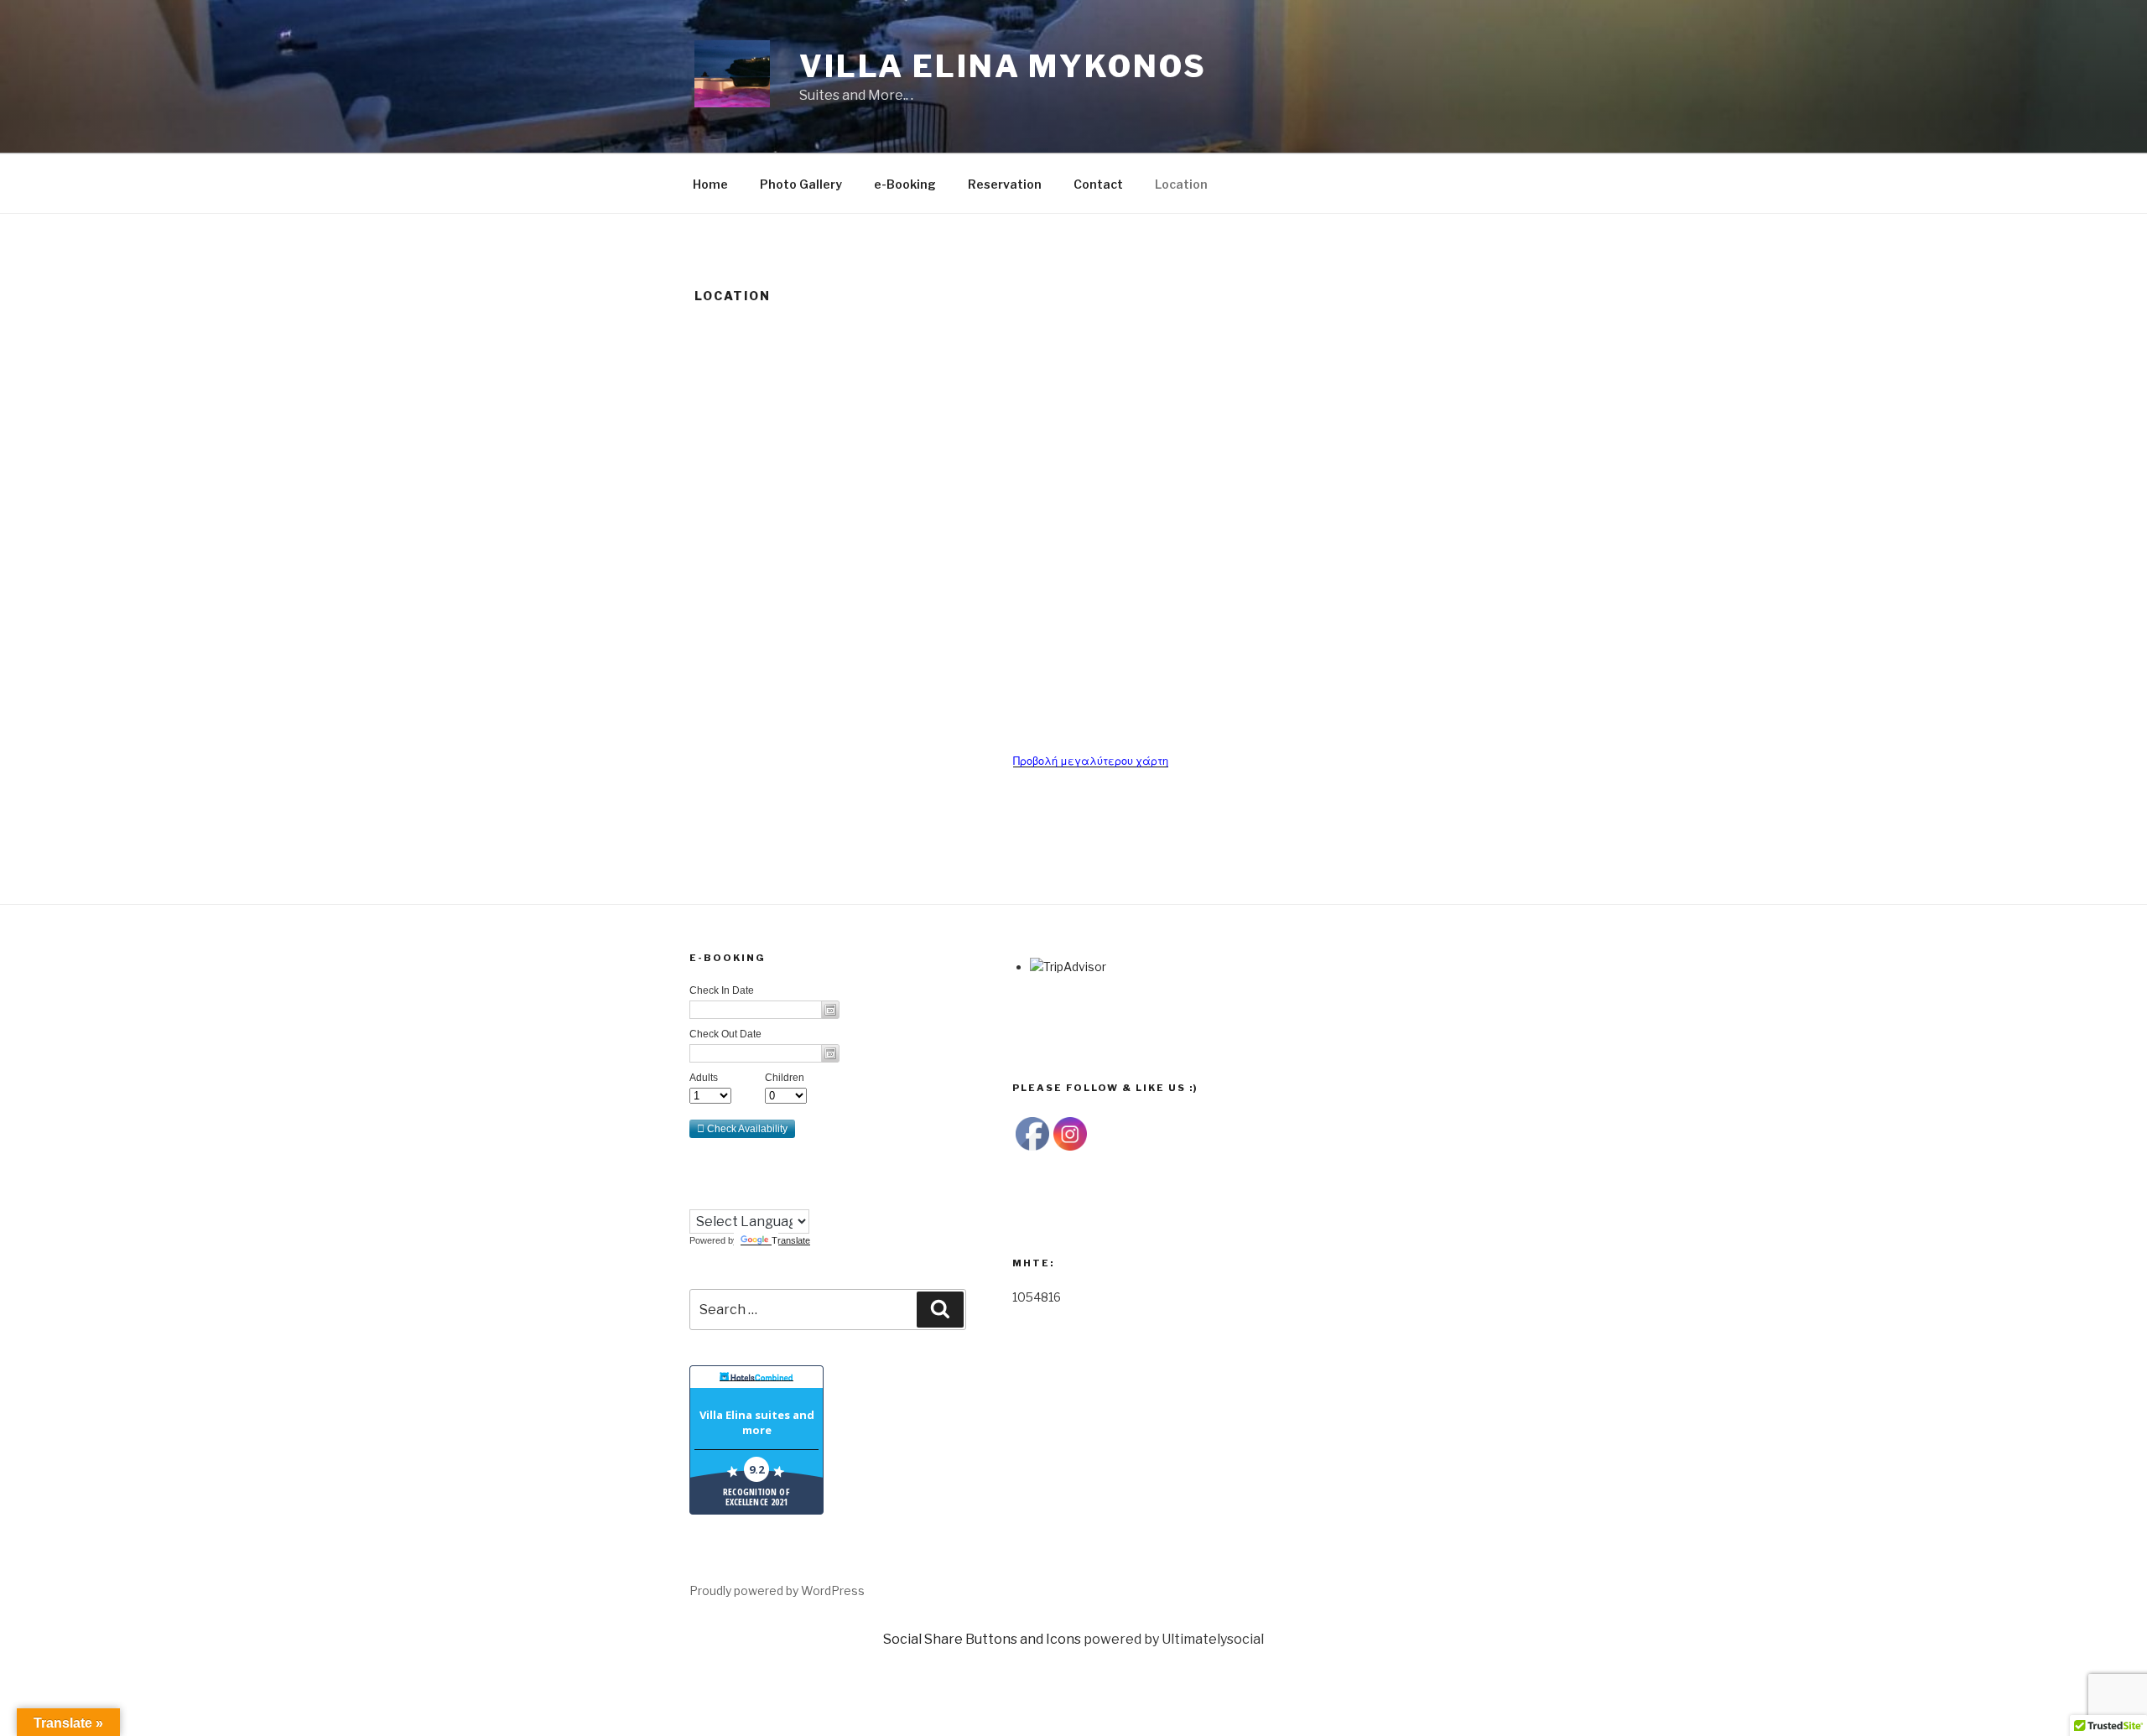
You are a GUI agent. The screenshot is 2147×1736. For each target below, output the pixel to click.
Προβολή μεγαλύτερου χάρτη (1091, 761)
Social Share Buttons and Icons (982, 1639)
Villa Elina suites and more (757, 1422)
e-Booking (905, 184)
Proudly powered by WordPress (777, 1590)
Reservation (1005, 184)
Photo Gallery (801, 184)
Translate (791, 1240)
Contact (1098, 184)
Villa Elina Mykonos (1003, 66)
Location (1181, 184)
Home (710, 184)
